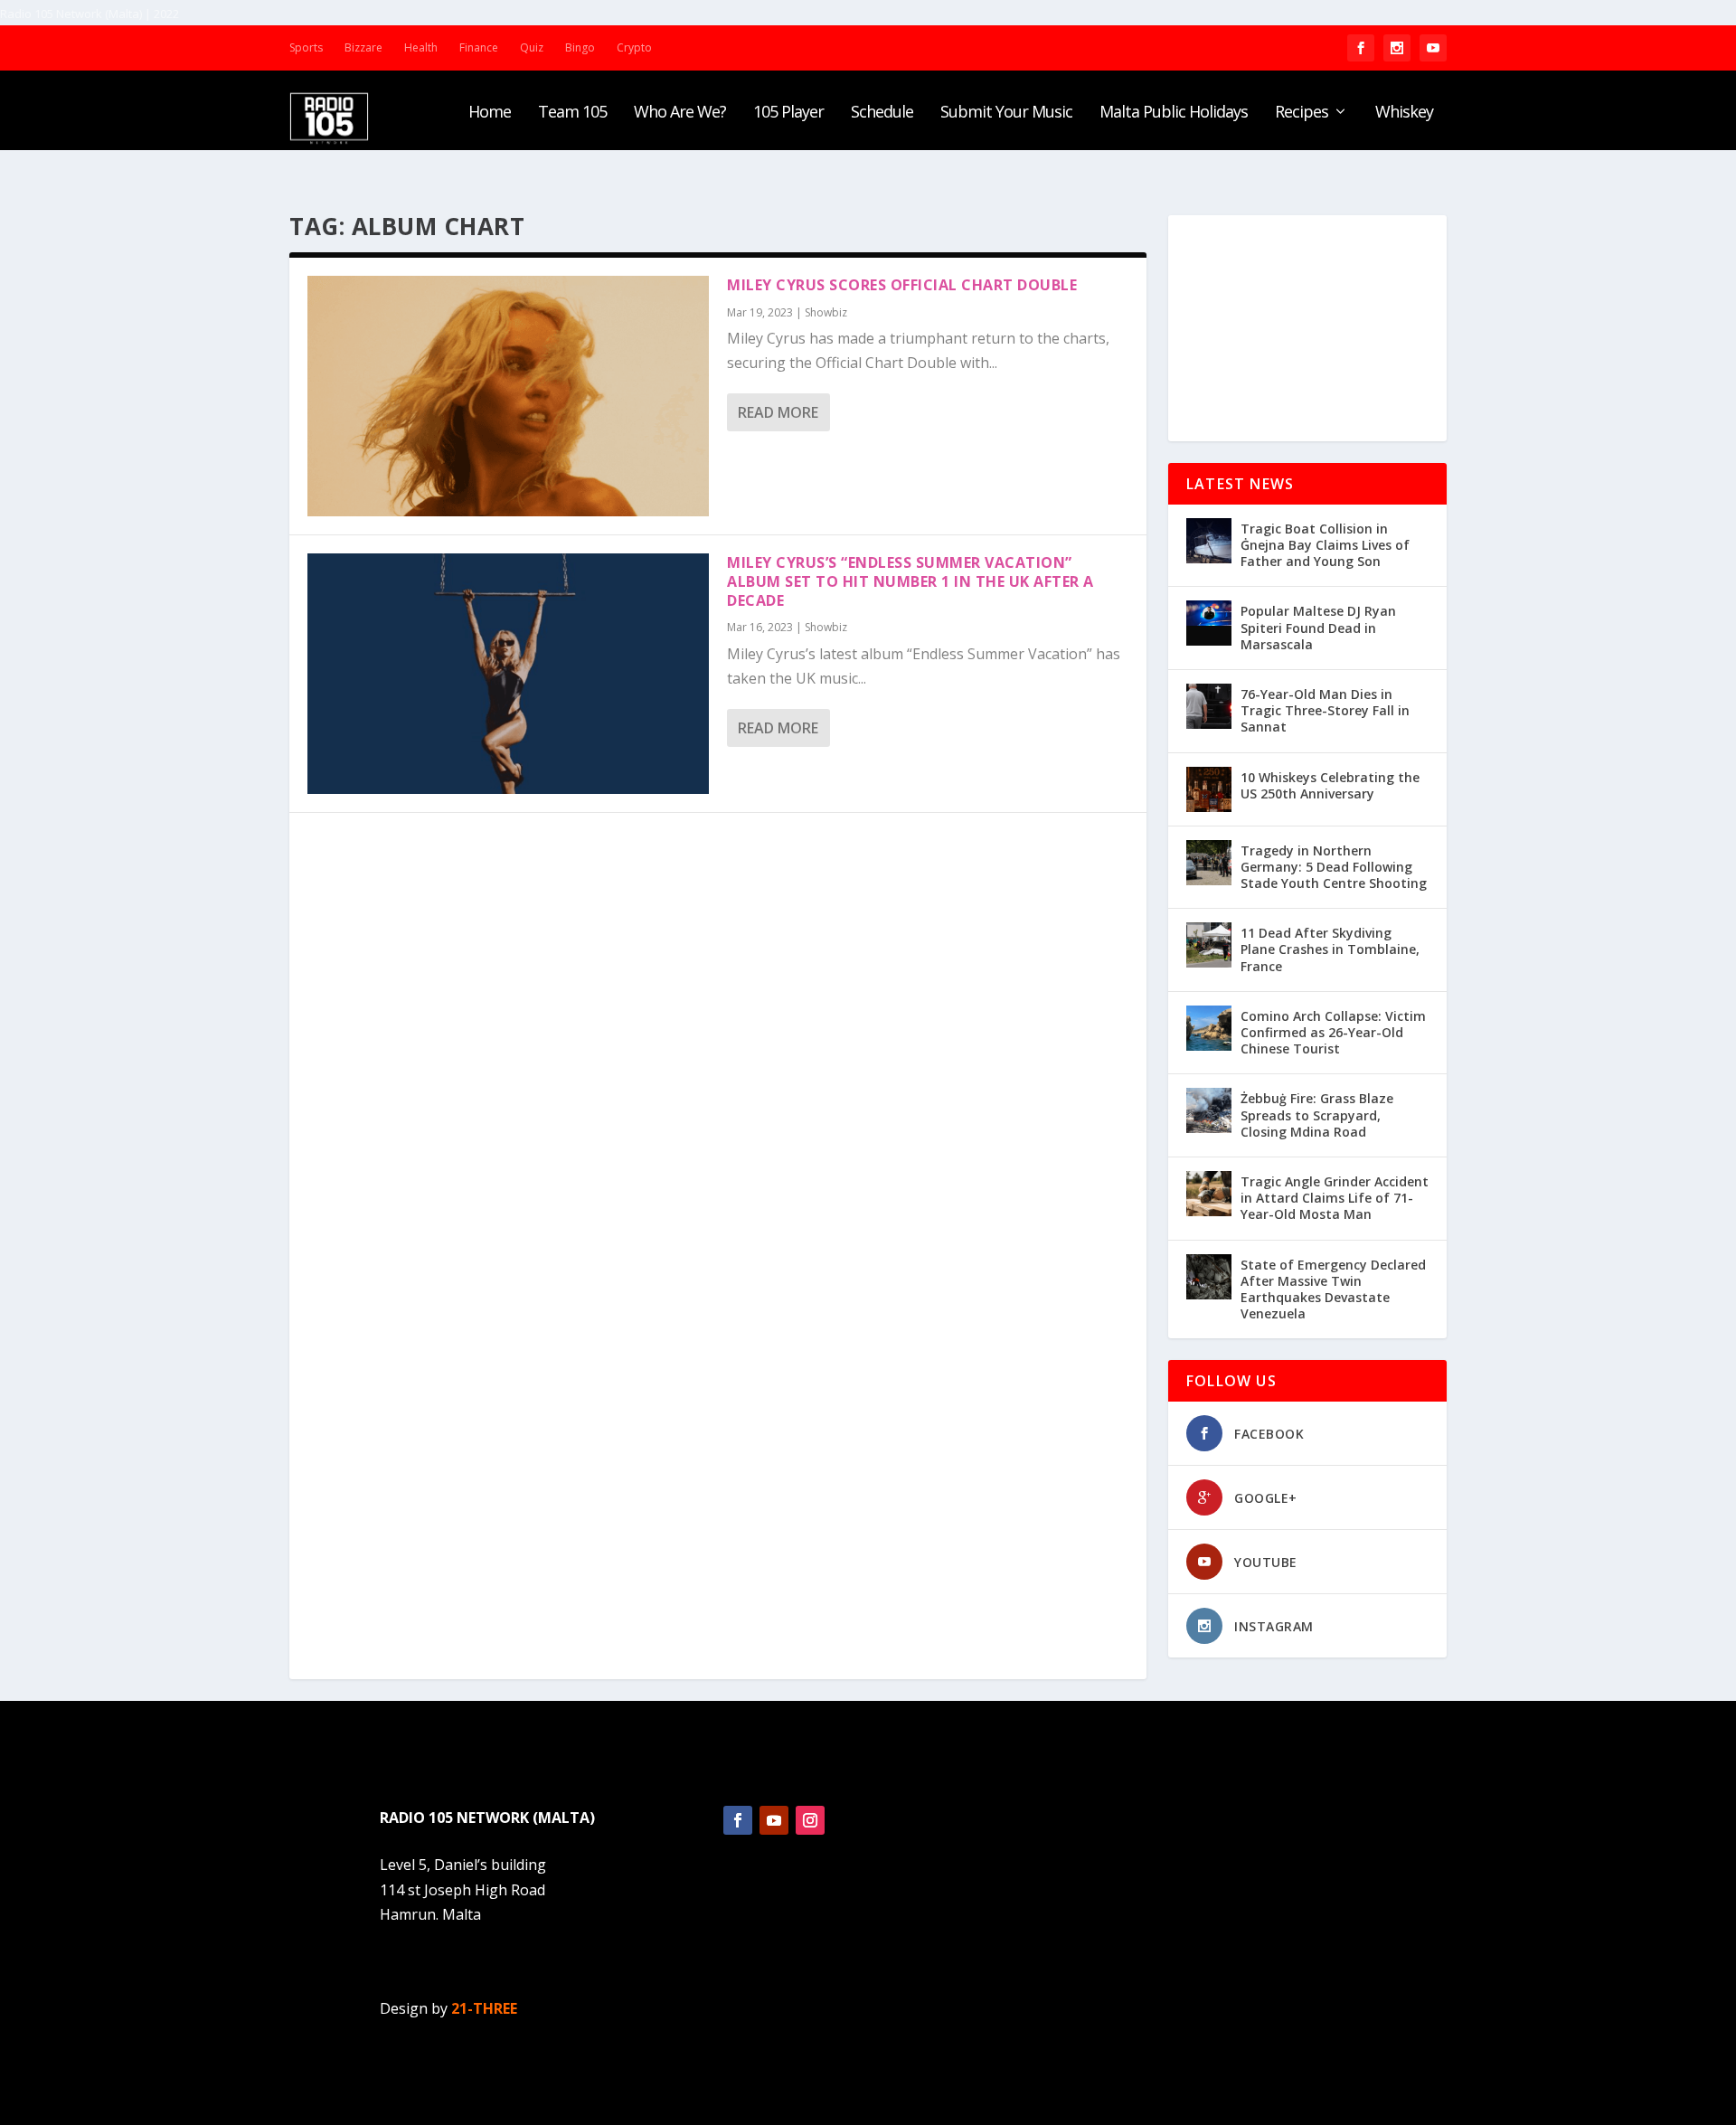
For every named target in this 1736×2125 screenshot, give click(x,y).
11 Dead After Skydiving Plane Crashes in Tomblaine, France (1330, 949)
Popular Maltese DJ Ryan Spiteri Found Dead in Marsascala (1318, 627)
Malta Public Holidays (1174, 113)
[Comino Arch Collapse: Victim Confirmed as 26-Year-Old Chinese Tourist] (1209, 1028)
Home (490, 113)
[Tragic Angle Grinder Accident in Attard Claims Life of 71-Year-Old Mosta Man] (1209, 1194)
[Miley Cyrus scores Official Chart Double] (508, 396)
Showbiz (826, 312)
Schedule (882, 113)
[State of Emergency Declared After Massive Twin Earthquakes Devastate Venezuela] (1209, 1277)
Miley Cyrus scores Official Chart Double (902, 285)
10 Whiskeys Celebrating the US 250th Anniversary (1330, 785)
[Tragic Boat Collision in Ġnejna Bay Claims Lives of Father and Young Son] (1209, 541)
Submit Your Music (1006, 113)
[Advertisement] (1307, 328)
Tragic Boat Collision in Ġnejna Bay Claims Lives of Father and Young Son (1325, 545)
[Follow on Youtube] (774, 1820)
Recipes (1302, 113)
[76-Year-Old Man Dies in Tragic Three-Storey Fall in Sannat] (1209, 706)
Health (421, 47)
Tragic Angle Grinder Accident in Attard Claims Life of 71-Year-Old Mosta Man (1335, 1198)
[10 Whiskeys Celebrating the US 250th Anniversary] (1209, 789)
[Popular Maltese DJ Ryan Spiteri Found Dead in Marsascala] (1209, 623)
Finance (479, 47)
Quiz (532, 47)
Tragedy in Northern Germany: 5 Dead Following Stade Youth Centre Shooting (1334, 867)
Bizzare (363, 47)
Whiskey (1404, 113)
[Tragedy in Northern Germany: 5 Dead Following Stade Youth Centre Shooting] (1209, 863)
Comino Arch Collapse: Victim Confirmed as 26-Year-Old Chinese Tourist (1333, 1032)
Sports (306, 47)
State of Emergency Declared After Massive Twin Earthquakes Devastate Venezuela (1333, 1289)
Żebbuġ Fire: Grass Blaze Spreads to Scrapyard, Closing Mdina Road (1317, 1114)
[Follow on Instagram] (810, 1820)
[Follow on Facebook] (738, 1820)
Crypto (634, 47)
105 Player (788, 113)
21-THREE (484, 2008)
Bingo (580, 47)
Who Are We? (680, 113)
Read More (778, 412)
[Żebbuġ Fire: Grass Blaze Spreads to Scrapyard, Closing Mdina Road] (1209, 1110)
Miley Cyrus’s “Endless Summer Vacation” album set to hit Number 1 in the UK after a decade (910, 581)
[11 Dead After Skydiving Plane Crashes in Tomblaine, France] (1209, 945)
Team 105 (572, 113)
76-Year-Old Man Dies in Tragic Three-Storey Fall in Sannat (1325, 710)
